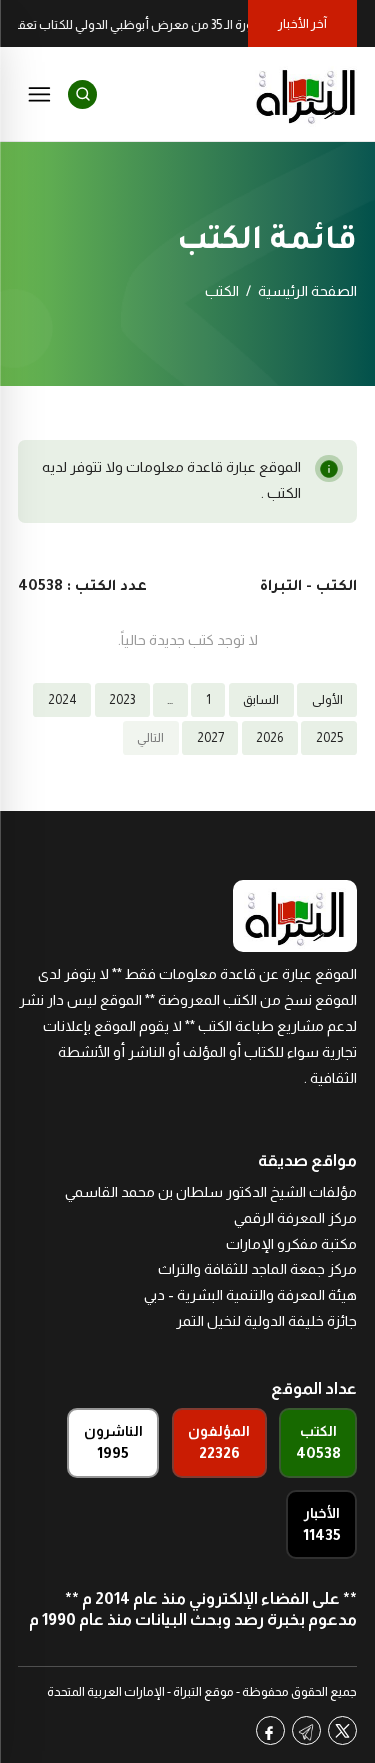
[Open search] (82, 94)
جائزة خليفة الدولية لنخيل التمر (266, 1321)
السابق (261, 700)
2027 (210, 738)
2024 (62, 700)
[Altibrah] (306, 94)
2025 (329, 738)
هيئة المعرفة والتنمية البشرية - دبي (250, 1295)
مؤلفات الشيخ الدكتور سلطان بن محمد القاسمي (211, 1192)
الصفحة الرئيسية (307, 291)
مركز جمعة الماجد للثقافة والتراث (257, 1269)
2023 (122, 700)
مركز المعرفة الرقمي (295, 1218)
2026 (269, 738)
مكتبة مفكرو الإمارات (291, 1244)
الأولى (327, 700)
